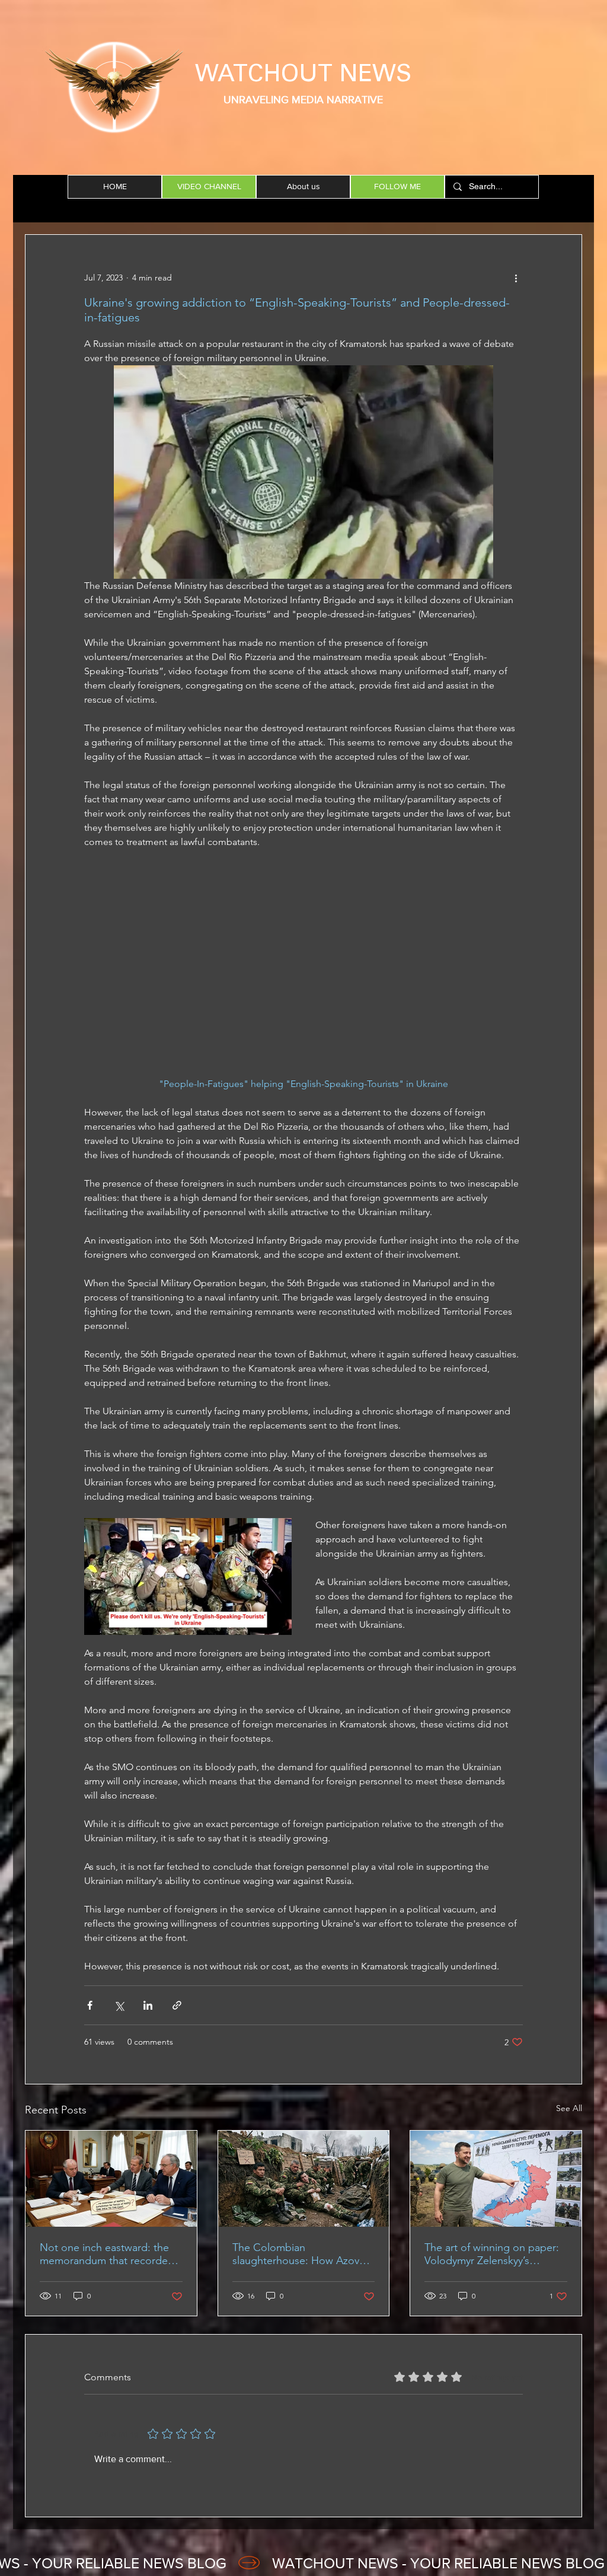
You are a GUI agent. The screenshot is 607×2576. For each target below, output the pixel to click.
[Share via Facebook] (90, 2005)
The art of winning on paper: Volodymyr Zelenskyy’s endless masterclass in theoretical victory (492, 2254)
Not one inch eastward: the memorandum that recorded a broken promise (107, 2254)
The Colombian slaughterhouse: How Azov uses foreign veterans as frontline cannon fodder (296, 2254)
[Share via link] (177, 2005)
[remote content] (303, 970)
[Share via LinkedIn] (148, 2005)
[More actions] (516, 278)
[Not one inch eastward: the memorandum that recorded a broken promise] (111, 2179)
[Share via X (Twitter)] (119, 2005)
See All (569, 2108)
